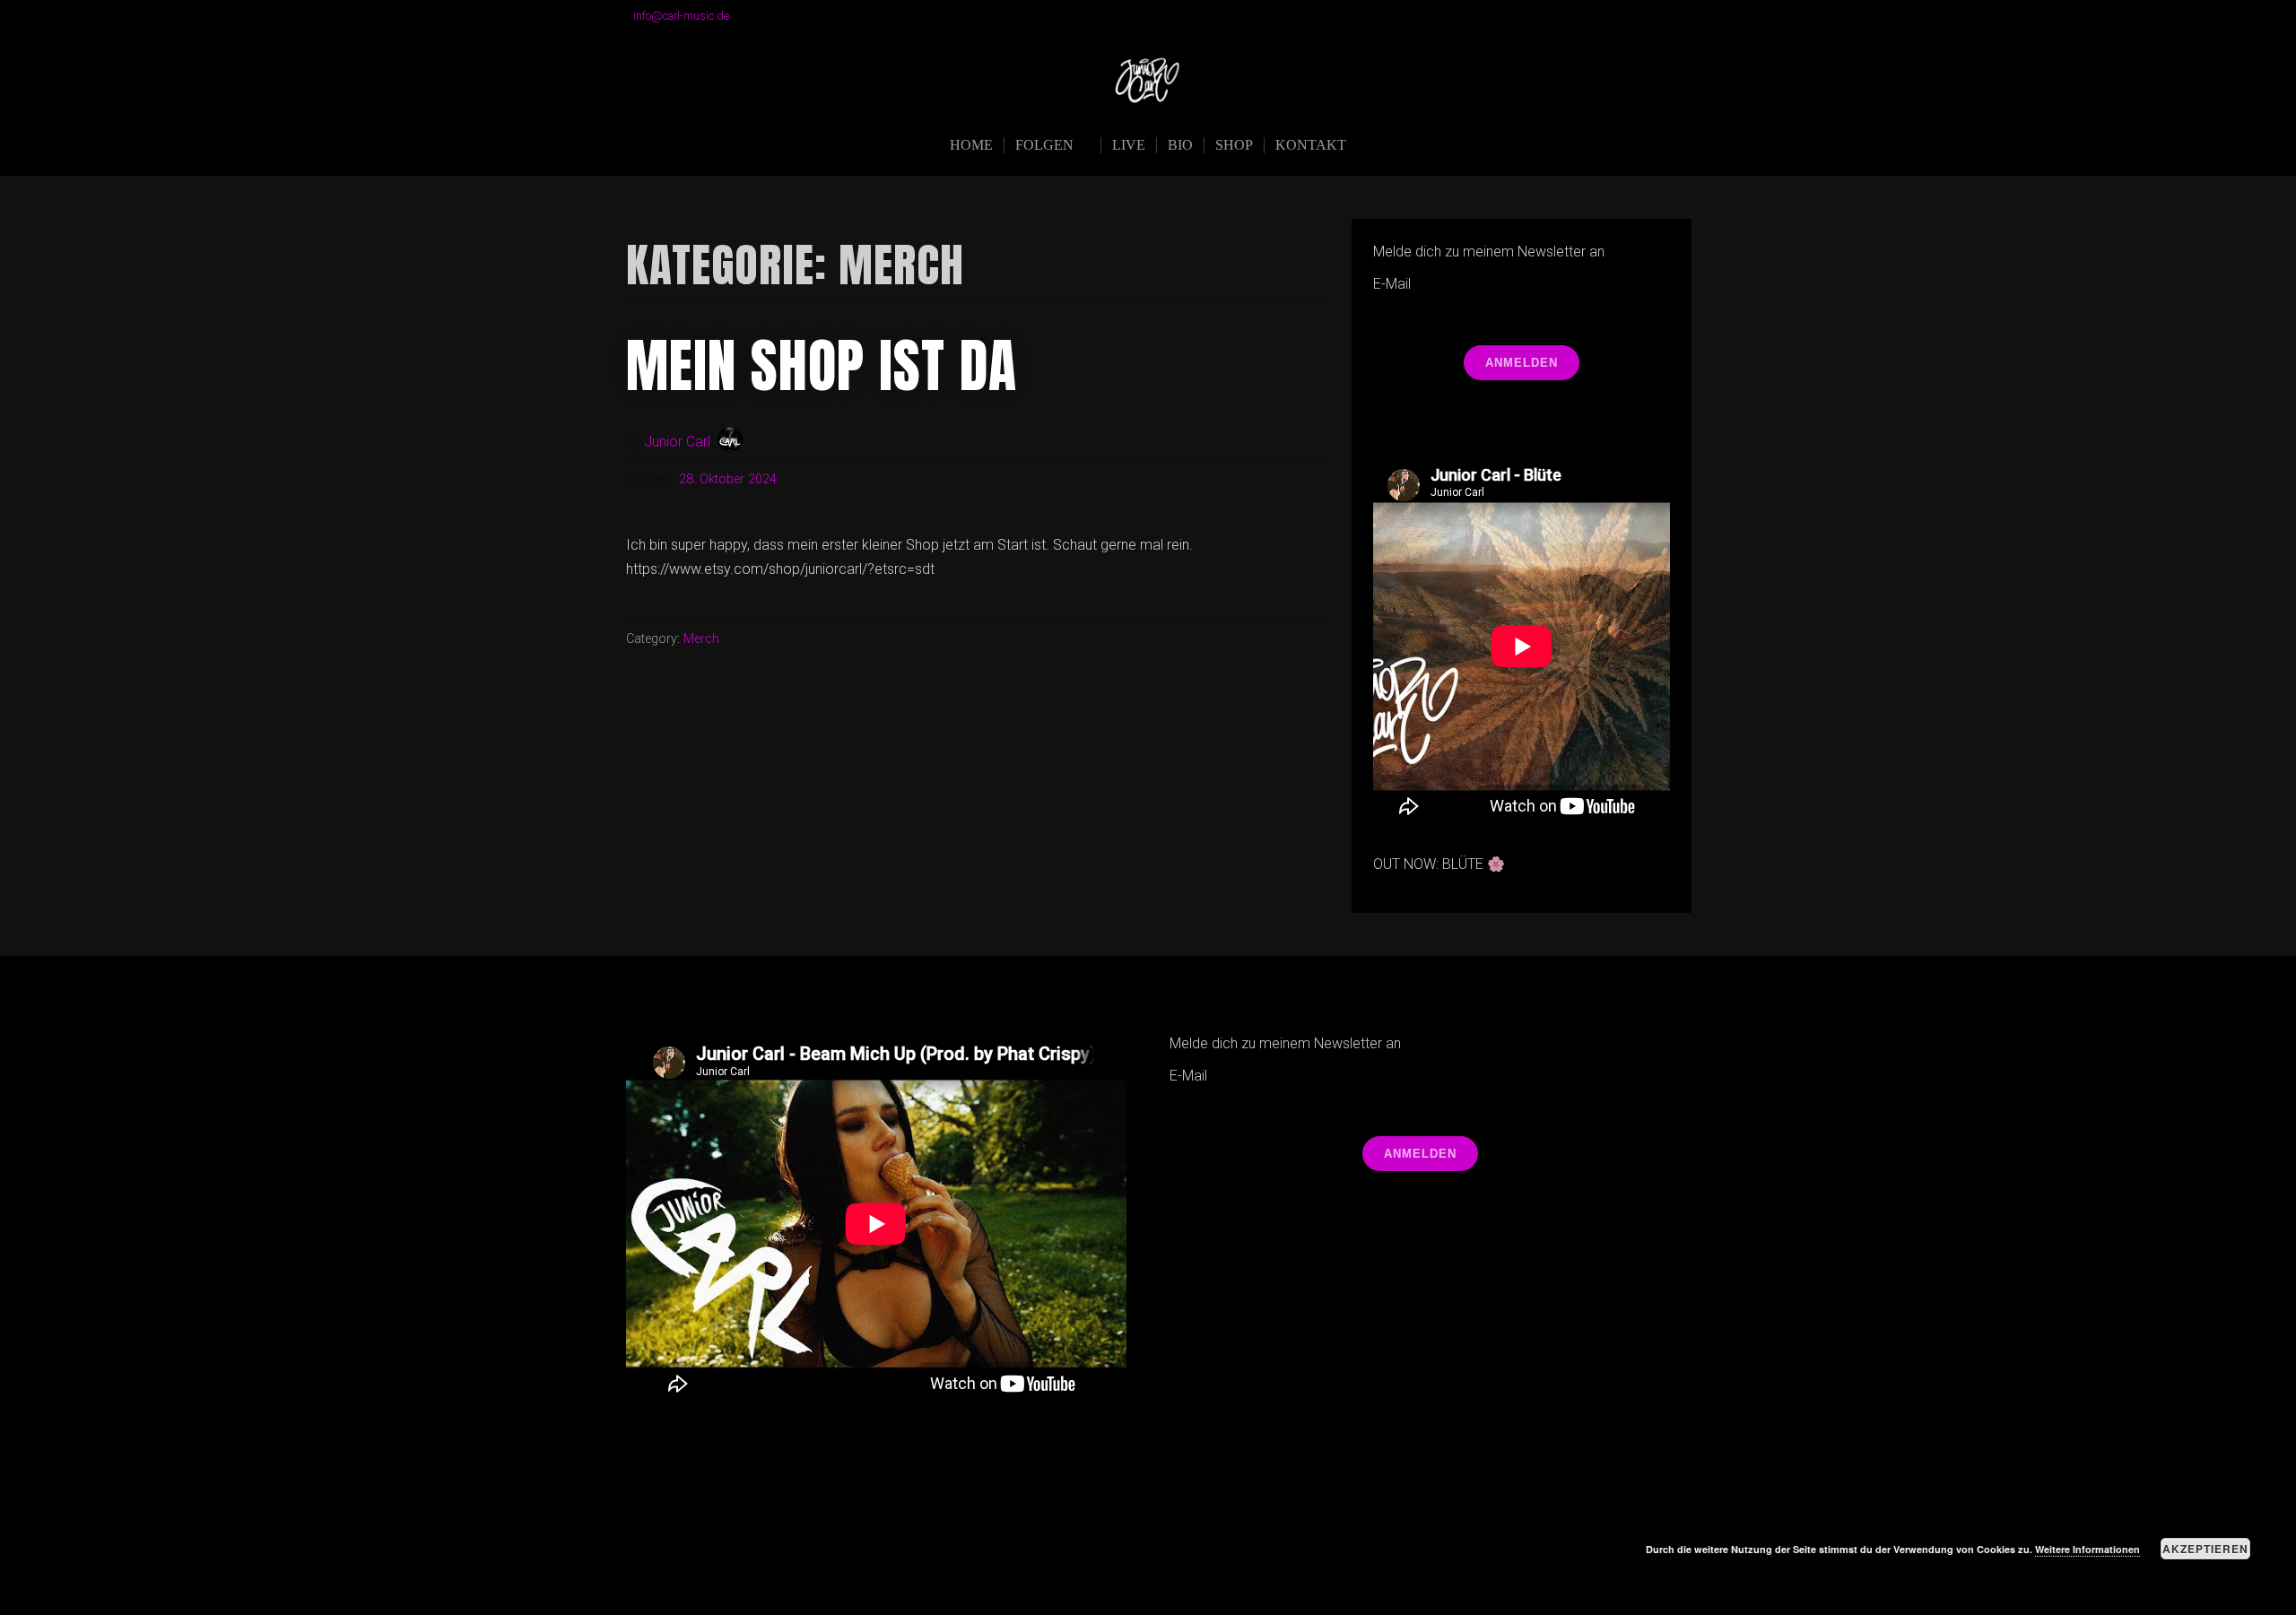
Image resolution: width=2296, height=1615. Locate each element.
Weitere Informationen (2087, 1549)
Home (971, 145)
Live (1129, 145)
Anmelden (1522, 363)
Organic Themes (1183, 1573)
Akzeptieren (2205, 1549)
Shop (1234, 145)
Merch (701, 639)
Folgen (1044, 145)
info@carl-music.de (681, 16)
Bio (1180, 145)
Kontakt (1311, 145)
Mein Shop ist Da (822, 366)
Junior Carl (677, 442)
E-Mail (1392, 284)
